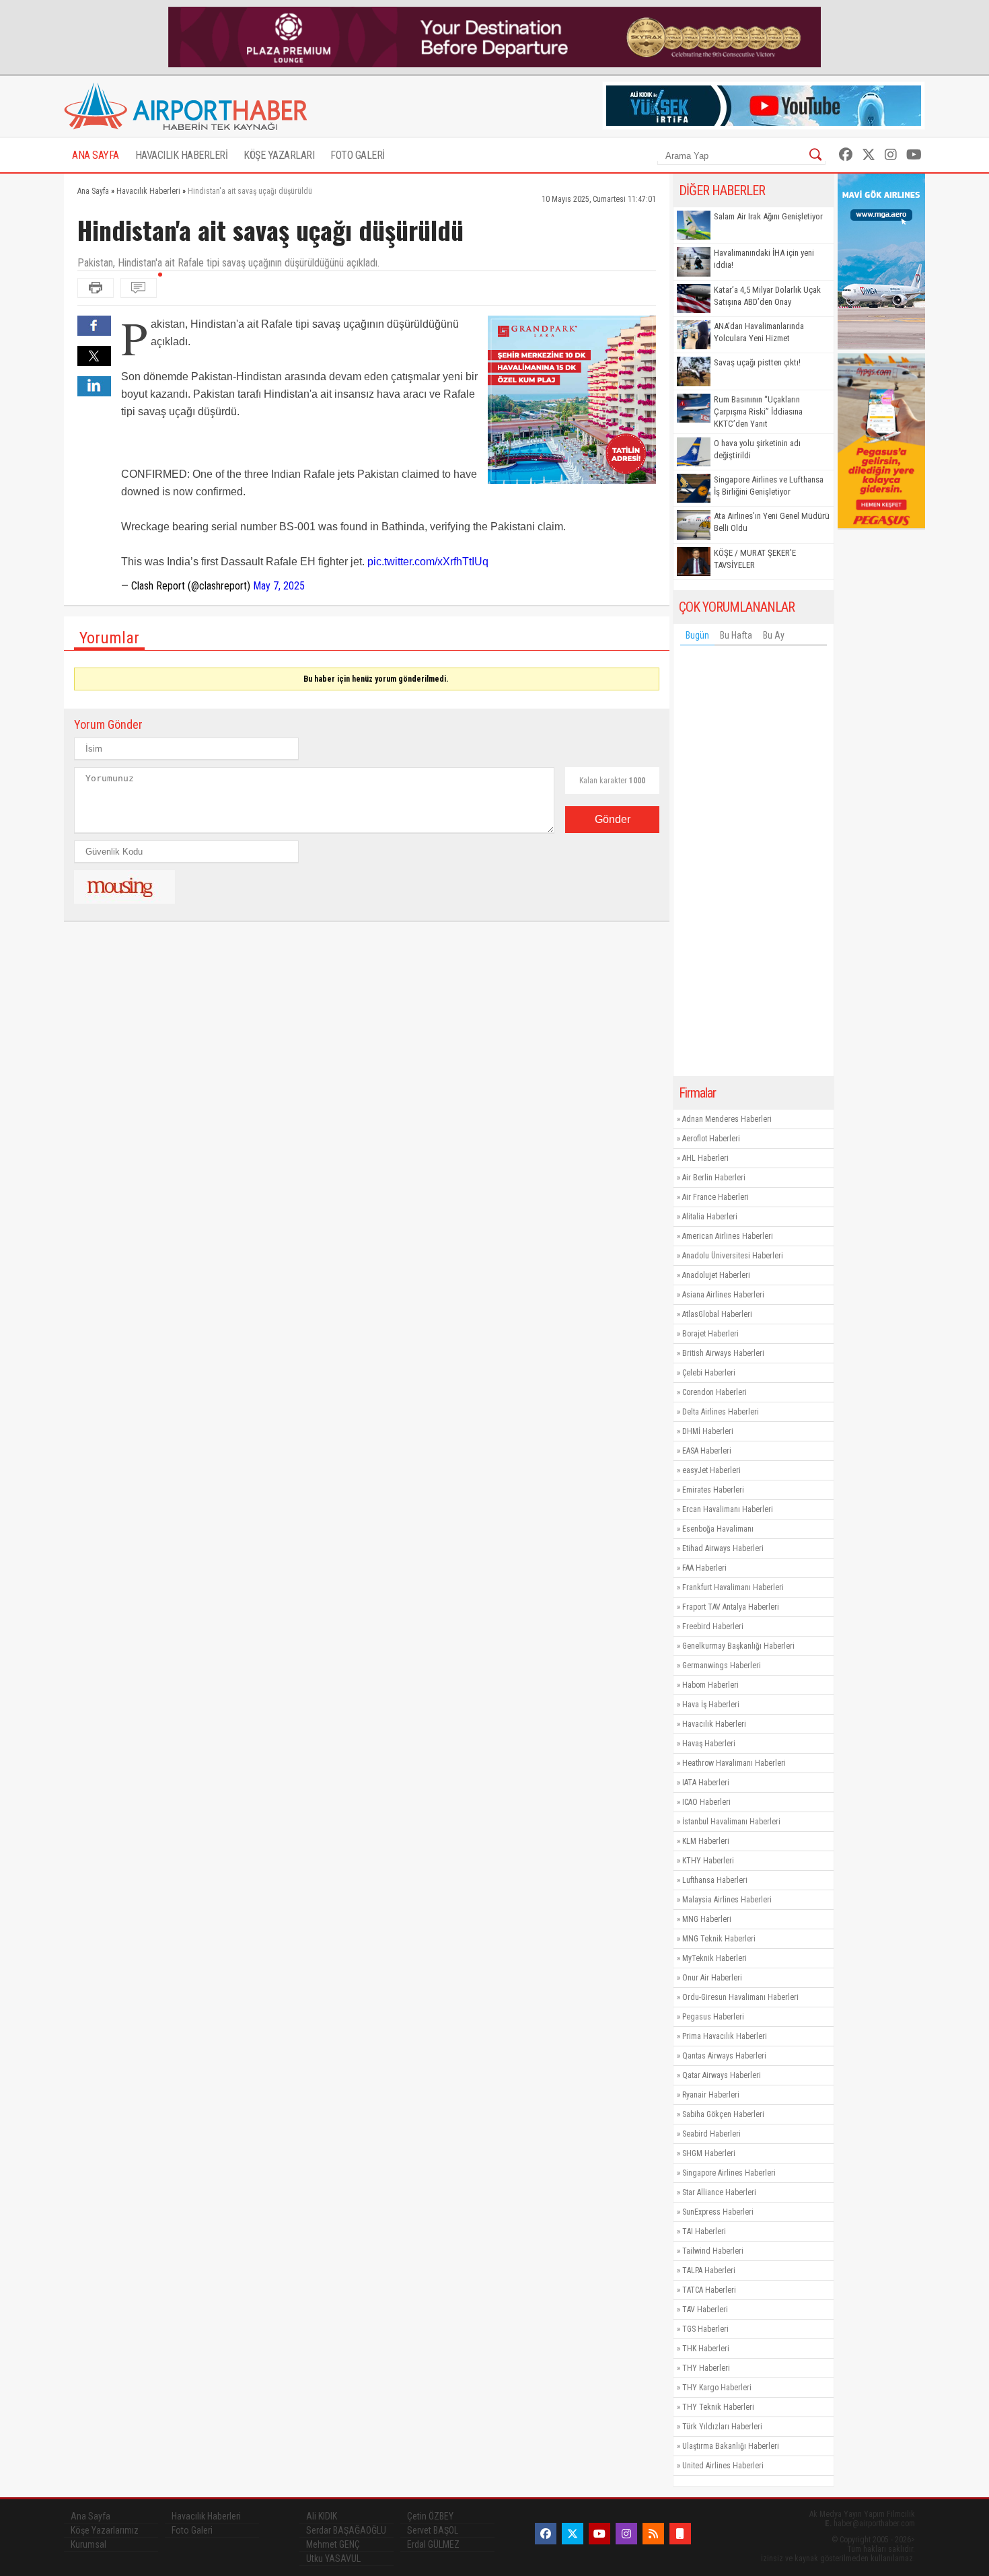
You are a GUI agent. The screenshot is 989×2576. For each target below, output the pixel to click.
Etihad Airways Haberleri (723, 1548)
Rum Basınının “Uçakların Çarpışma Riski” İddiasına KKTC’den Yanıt (758, 412)
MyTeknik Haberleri (715, 1958)
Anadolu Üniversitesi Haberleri (733, 1256)
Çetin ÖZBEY (430, 2516)
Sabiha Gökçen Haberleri (723, 2114)
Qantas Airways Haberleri (724, 2056)
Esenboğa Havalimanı (718, 1529)
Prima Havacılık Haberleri (725, 2036)
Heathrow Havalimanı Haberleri (734, 1763)
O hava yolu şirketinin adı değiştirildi (757, 449)
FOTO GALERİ (358, 155)
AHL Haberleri (705, 1158)
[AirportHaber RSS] (653, 2534)
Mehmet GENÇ (333, 2544)
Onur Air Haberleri (712, 1978)
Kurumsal (88, 2544)
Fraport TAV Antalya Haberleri (731, 1607)
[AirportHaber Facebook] (846, 155)
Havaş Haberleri (709, 1744)
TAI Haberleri (704, 2231)
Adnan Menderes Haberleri (727, 1119)
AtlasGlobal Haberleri (717, 1314)
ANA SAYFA (96, 155)
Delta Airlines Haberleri (721, 1412)
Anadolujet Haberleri (716, 1275)
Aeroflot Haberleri (711, 1139)
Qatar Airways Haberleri (722, 2075)
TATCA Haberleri (709, 2290)
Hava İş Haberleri (711, 1705)
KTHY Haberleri (708, 1861)
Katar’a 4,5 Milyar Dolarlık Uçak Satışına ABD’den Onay (767, 296)
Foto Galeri (192, 2530)
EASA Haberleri (707, 1451)
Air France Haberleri (716, 1197)
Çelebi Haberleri (709, 1373)
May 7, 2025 (279, 586)
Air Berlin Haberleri (714, 1178)
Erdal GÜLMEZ (433, 2544)
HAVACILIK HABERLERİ (182, 155)
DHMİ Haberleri (708, 1431)
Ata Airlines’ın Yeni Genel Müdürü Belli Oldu (772, 522)
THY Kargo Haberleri (717, 2388)
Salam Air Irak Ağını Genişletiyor (768, 216)
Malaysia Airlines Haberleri (727, 1900)
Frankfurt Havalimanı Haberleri (733, 1587)
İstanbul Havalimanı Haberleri (731, 1822)
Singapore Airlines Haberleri (729, 2173)
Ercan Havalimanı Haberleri (728, 1509)
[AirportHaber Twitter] (869, 155)
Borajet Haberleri (710, 1334)
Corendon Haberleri (715, 1392)
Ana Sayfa (90, 2516)
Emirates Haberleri (713, 1490)
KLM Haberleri (706, 1841)
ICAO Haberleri (706, 1802)
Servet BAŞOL (433, 2530)
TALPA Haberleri (709, 2270)
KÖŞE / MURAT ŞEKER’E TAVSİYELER (755, 559)
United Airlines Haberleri (723, 2466)
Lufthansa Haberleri (715, 1880)
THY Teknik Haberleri (718, 2407)
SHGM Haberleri (709, 2153)
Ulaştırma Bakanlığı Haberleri (731, 2446)
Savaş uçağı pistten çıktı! (757, 362)
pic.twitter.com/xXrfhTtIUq (428, 562)
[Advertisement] (754, 864)
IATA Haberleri (706, 1783)
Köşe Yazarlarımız (105, 2530)
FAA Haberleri (704, 1568)
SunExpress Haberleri (718, 2212)
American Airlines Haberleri (728, 1236)
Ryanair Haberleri (711, 2095)
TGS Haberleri (705, 2329)
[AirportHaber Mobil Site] (680, 2534)
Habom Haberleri (710, 1685)
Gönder (613, 819)
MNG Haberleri (707, 1919)
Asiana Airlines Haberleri (723, 1295)
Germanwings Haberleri (722, 1666)
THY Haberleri (706, 2368)
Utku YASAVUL (333, 2559)
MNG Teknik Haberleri (719, 1939)
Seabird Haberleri (711, 2134)
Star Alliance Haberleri (719, 2192)
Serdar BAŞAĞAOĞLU (346, 2530)
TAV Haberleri (705, 2310)
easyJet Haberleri (711, 1470)
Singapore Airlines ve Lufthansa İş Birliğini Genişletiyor (769, 486)
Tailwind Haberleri (713, 2251)
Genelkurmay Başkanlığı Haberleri (738, 1646)
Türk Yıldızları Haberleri (722, 2427)
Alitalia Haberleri (710, 1217)
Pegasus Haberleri (713, 2017)
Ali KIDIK (322, 2516)
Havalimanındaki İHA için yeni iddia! (764, 259)
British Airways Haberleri (723, 1353)
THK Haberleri (706, 2349)
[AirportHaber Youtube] (914, 155)
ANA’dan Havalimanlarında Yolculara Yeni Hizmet (759, 332)
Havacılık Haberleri (714, 1724)
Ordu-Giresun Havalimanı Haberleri (740, 1997)
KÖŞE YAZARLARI (279, 155)
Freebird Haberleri (713, 1626)
